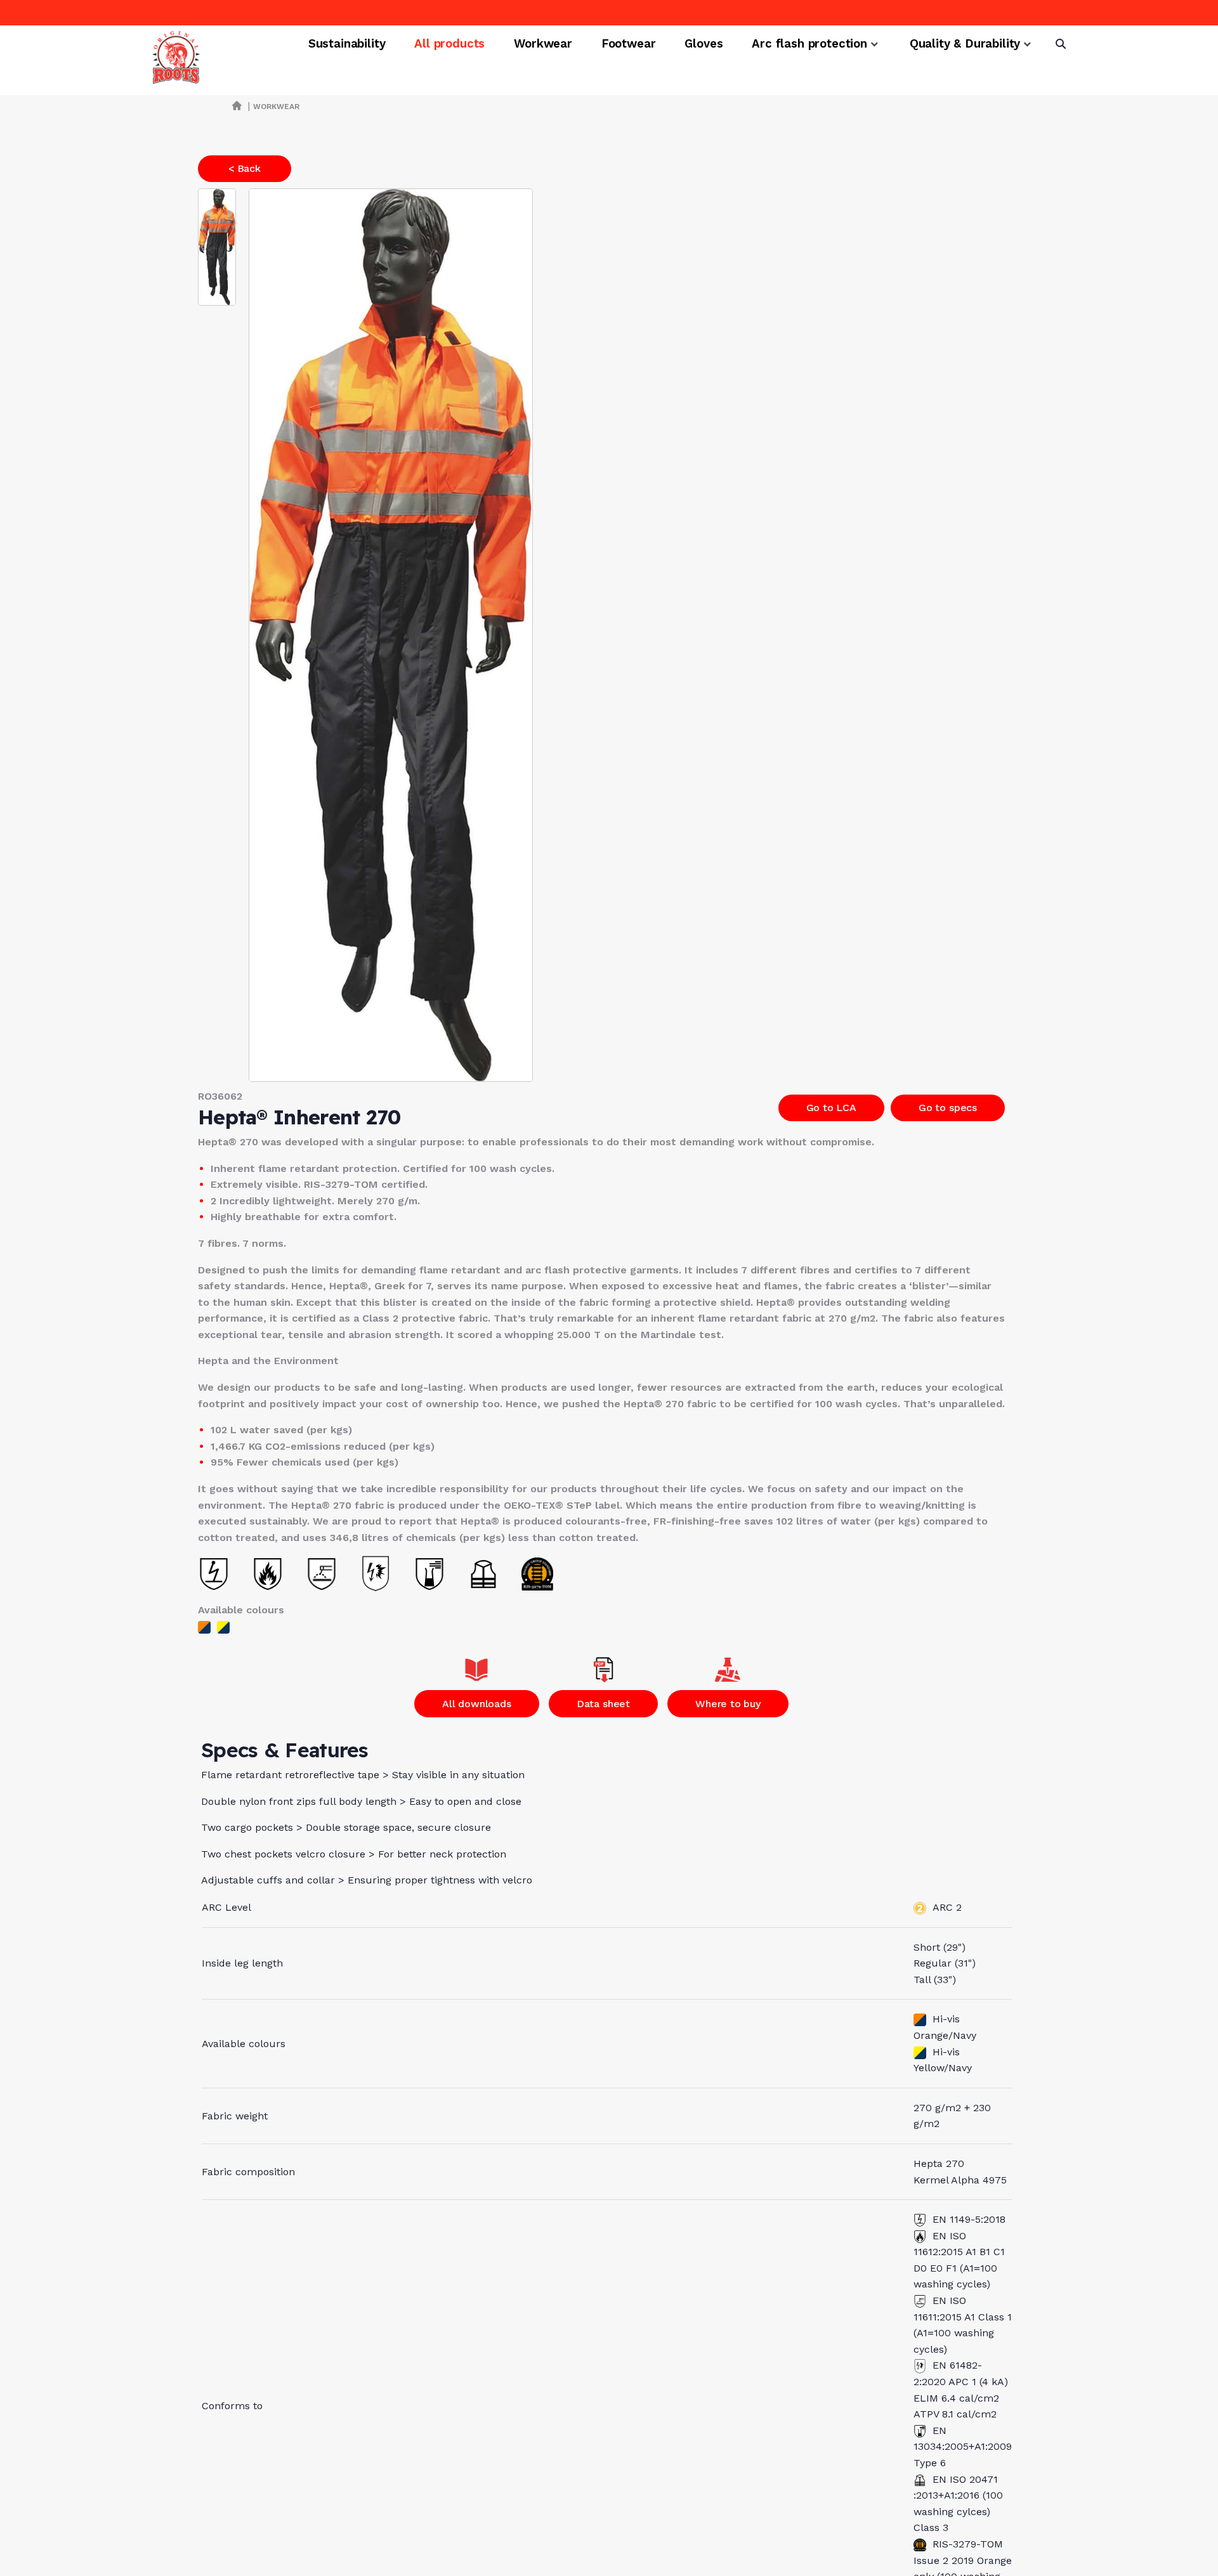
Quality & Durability (965, 44)
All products (449, 44)
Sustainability (347, 44)
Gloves (704, 44)
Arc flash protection (809, 44)
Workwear (543, 44)
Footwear (629, 44)
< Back (245, 168)
